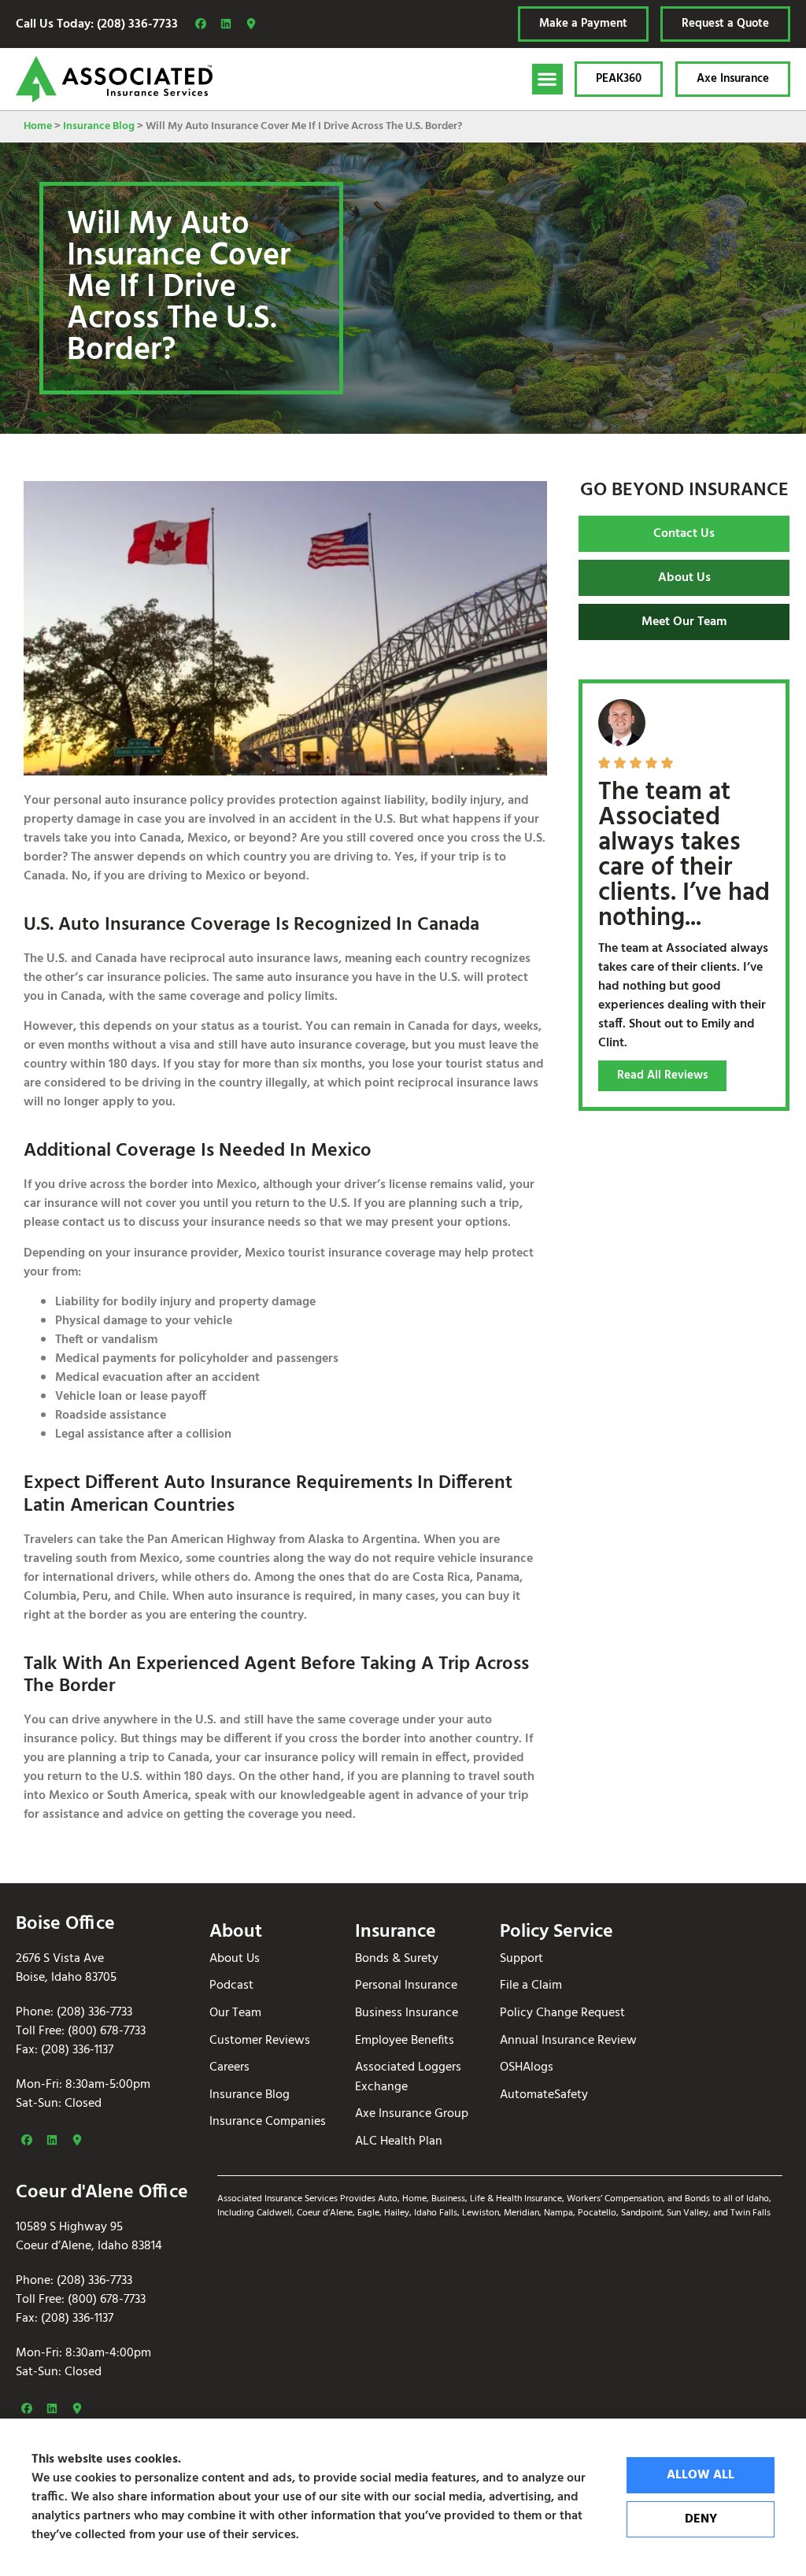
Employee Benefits (405, 2041)
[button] (547, 79)
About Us (235, 1959)
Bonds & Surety (397, 1959)
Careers (229, 2068)
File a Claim (531, 1986)
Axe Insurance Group (412, 2114)
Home (38, 126)
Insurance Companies (268, 2122)
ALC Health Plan (399, 2142)
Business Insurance (407, 2013)
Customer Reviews (260, 2041)
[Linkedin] (226, 24)
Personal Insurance (406, 1986)
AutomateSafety (544, 2095)
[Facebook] (201, 24)
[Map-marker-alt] (251, 24)
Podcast (231, 1986)
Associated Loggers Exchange (408, 2077)
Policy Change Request (562, 2013)
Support (521, 1959)
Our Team (235, 2013)
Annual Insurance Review (568, 2041)
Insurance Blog (99, 126)
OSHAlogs (527, 2068)
